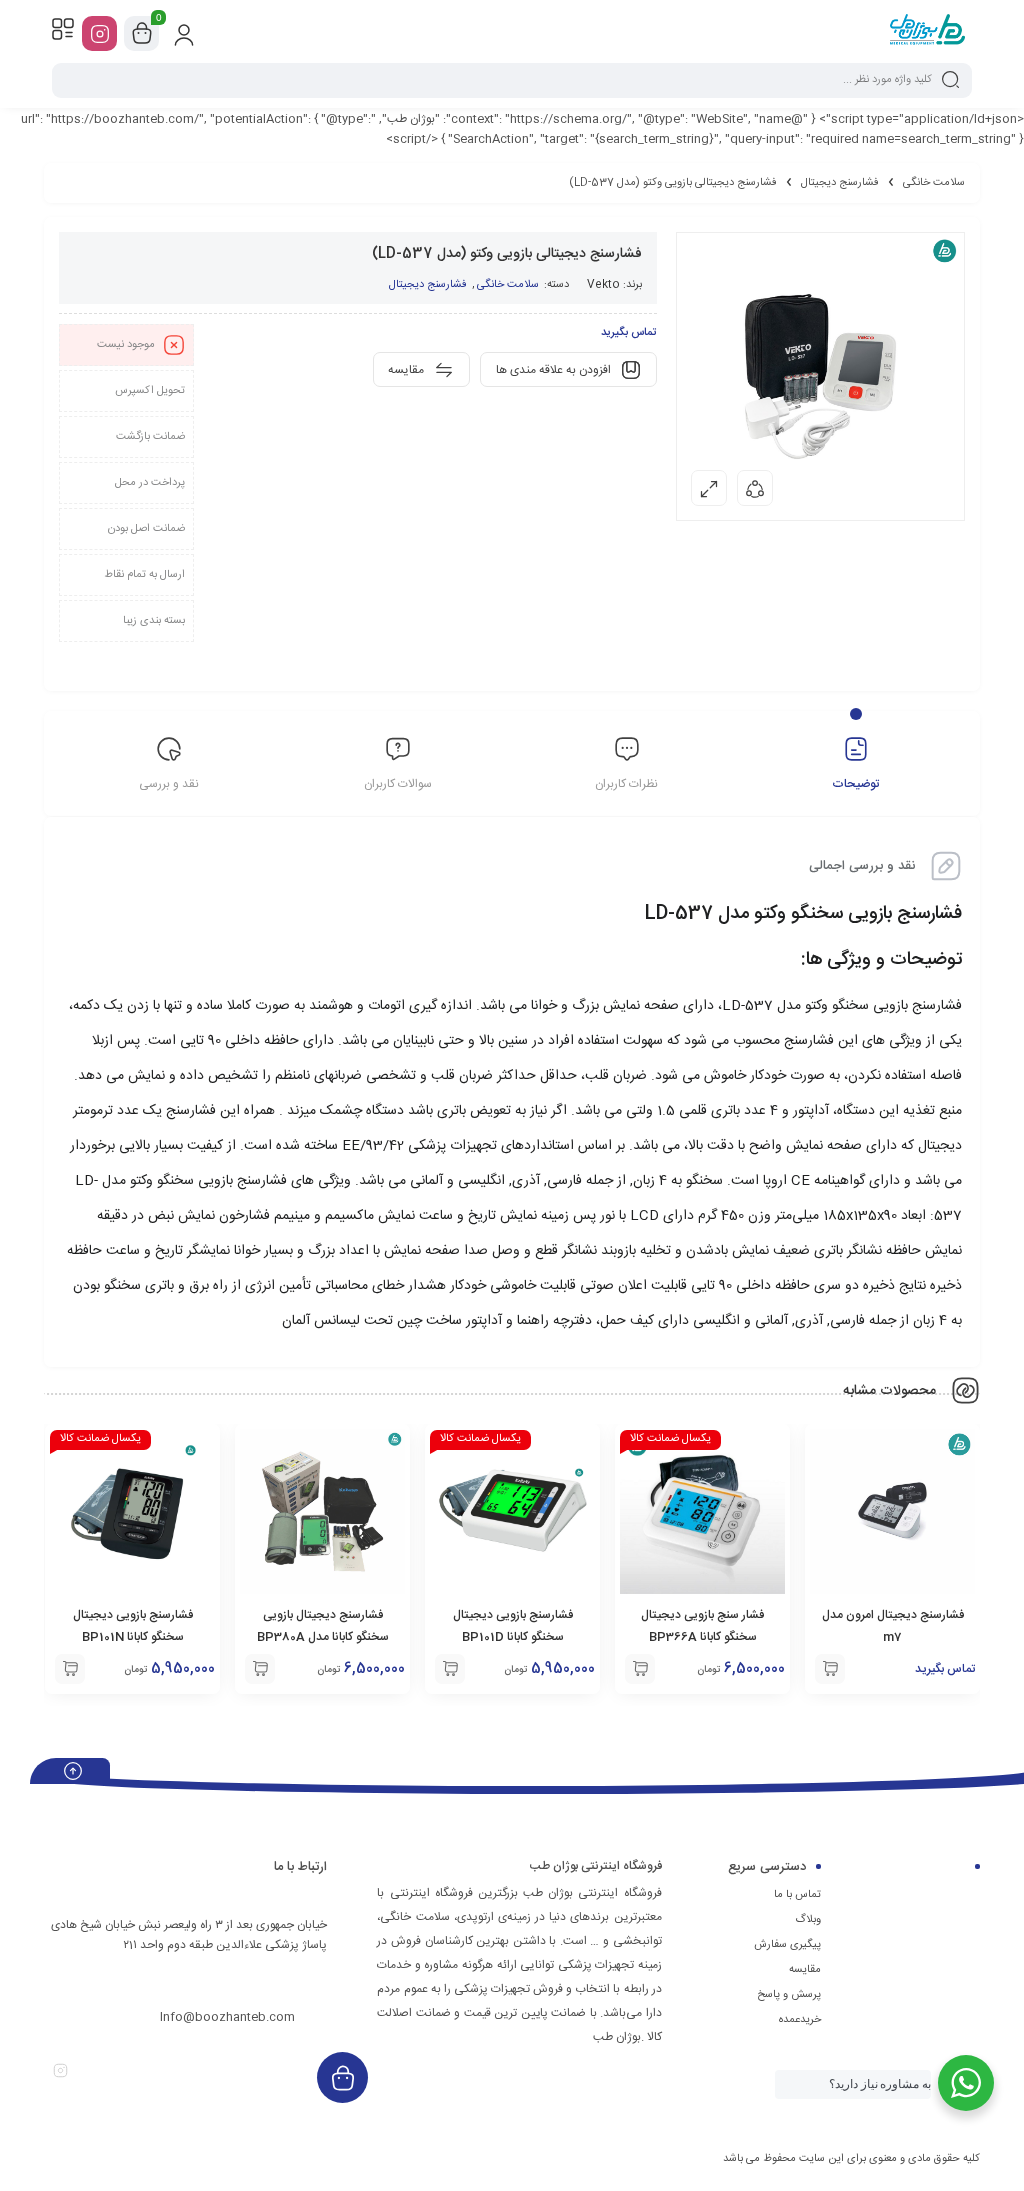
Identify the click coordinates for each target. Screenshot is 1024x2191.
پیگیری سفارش (787, 1945)
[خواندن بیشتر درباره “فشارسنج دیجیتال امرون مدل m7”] (830, 1669)
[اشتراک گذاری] (755, 488)
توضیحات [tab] (855, 784)
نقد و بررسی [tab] (169, 784)
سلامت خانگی (934, 183)
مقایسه (805, 1970)
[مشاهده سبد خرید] (142, 34)
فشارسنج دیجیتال (840, 183)
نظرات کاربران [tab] (626, 784)
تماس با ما (797, 1895)
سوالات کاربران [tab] (398, 784)
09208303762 (256, 1980)
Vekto (603, 285)
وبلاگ (808, 1920)
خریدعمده (800, 2020)
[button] (640, 1669)
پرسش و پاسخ (789, 1995)
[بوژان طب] (927, 33)
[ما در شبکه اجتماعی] (99, 33)
